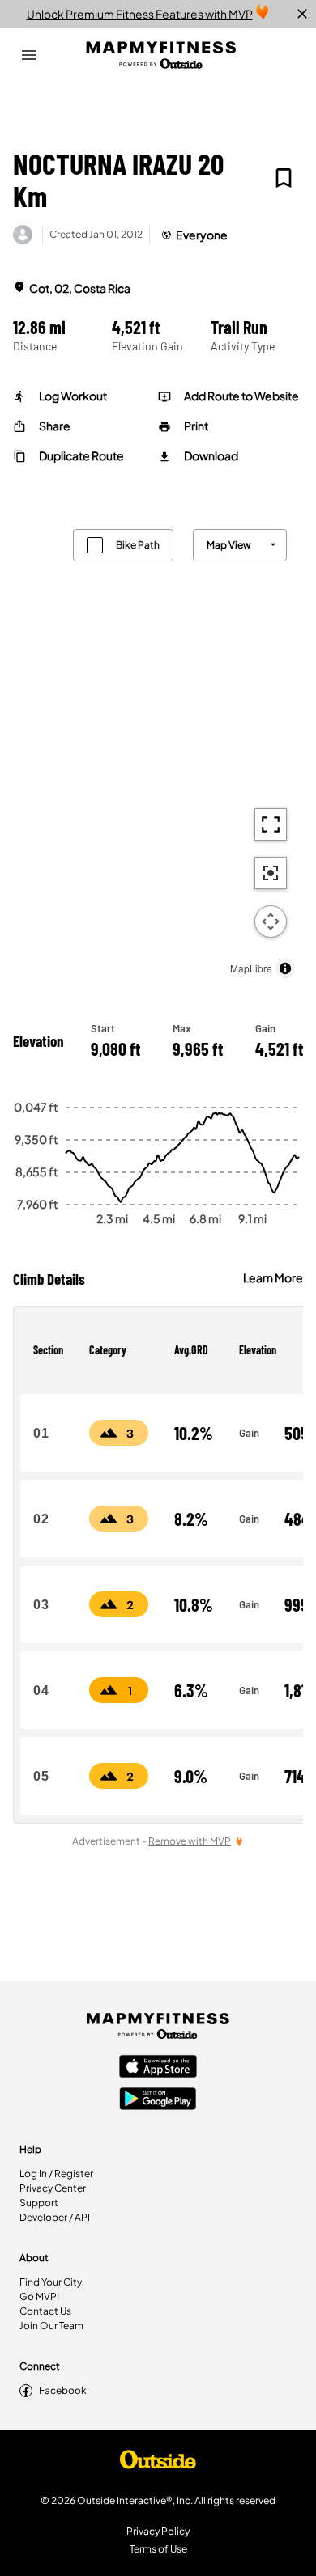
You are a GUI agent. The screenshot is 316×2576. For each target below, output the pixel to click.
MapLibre (251, 968)
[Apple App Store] (158, 2068)
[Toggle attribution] (285, 968)
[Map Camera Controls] (271, 922)
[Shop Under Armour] (158, 2464)
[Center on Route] (271, 873)
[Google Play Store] (158, 2100)
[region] (158, 750)
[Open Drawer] (29, 55)
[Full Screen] (271, 824)
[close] (302, 14)
